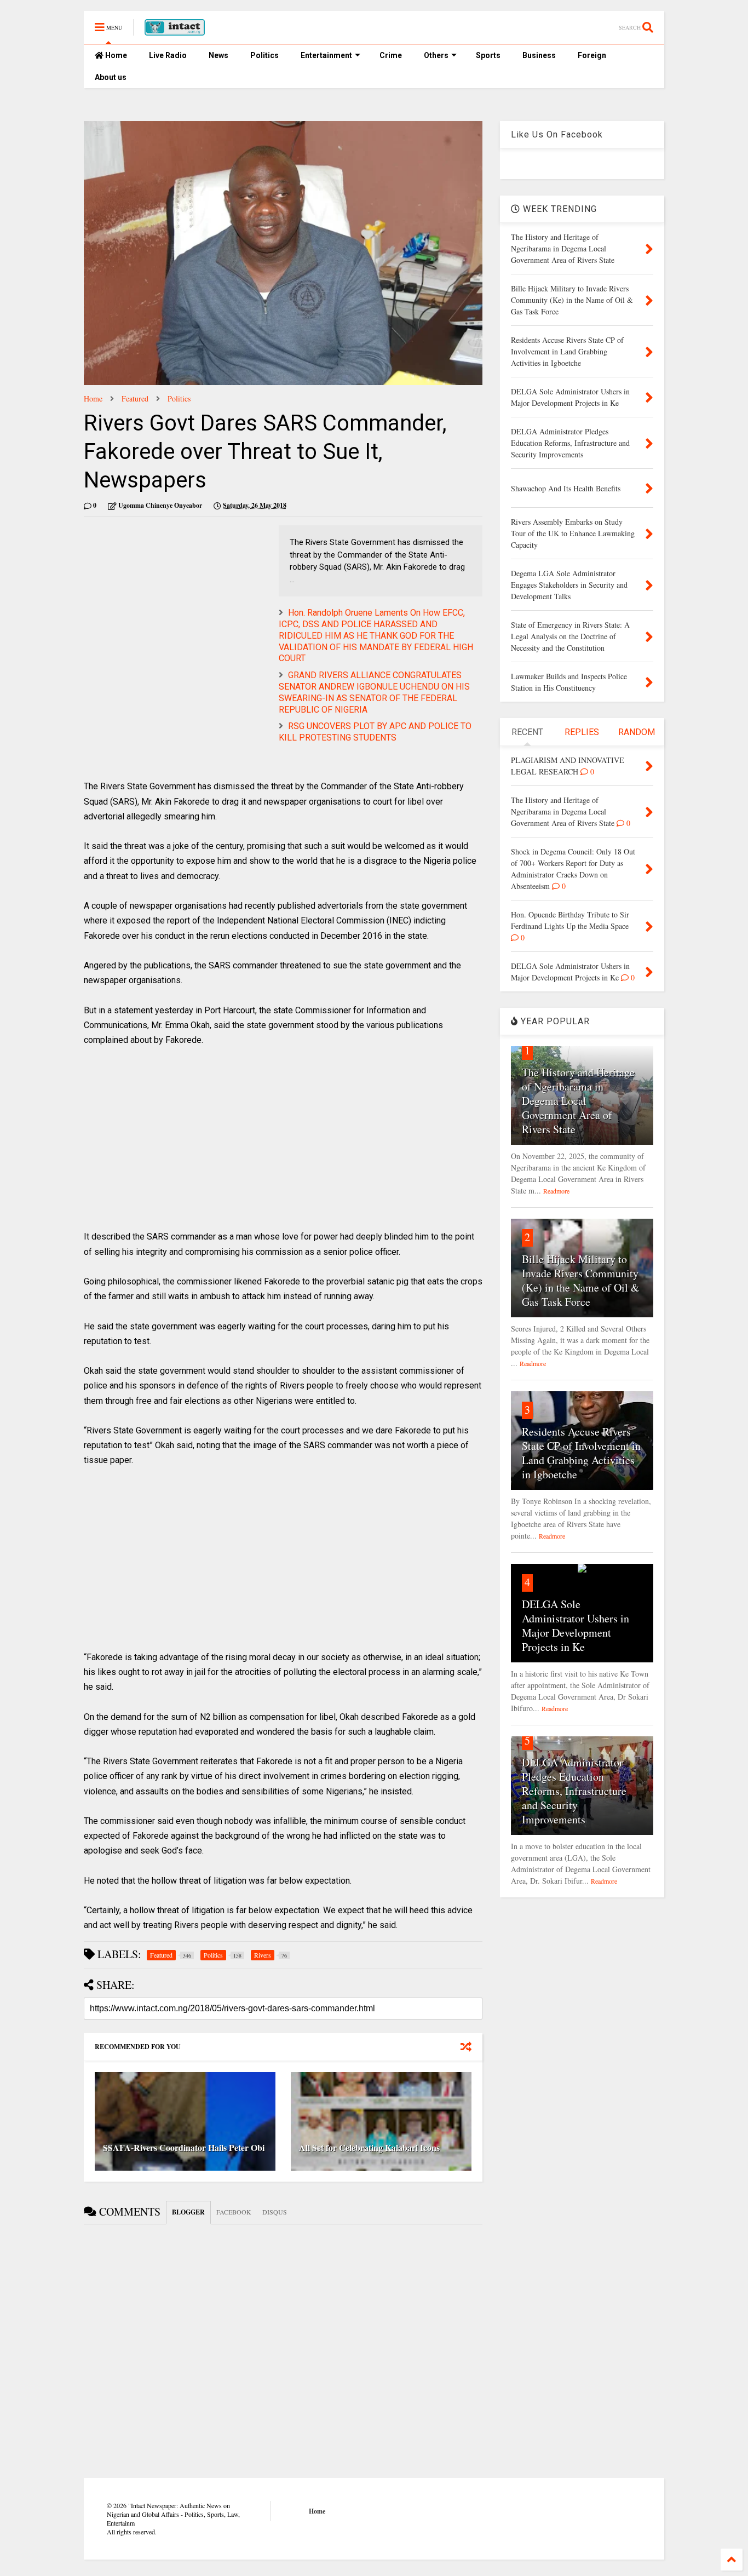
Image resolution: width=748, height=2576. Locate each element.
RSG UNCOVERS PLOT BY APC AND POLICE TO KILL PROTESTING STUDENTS (375, 732)
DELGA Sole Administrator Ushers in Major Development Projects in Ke (576, 1625)
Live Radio (168, 55)
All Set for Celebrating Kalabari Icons (369, 2147)
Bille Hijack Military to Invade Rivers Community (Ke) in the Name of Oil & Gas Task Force (581, 1280)
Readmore (556, 1191)
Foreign (592, 55)
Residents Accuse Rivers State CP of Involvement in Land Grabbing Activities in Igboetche (581, 1453)
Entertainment (326, 55)
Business (539, 55)
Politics (264, 55)
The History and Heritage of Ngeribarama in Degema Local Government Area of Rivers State (578, 1101)
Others (436, 55)
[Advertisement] (176, 602)
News (218, 55)
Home (115, 55)
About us (111, 77)
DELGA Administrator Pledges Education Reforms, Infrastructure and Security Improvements (574, 1791)
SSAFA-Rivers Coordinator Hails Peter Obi (184, 2147)
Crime (391, 55)
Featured (135, 398)
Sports (488, 55)
